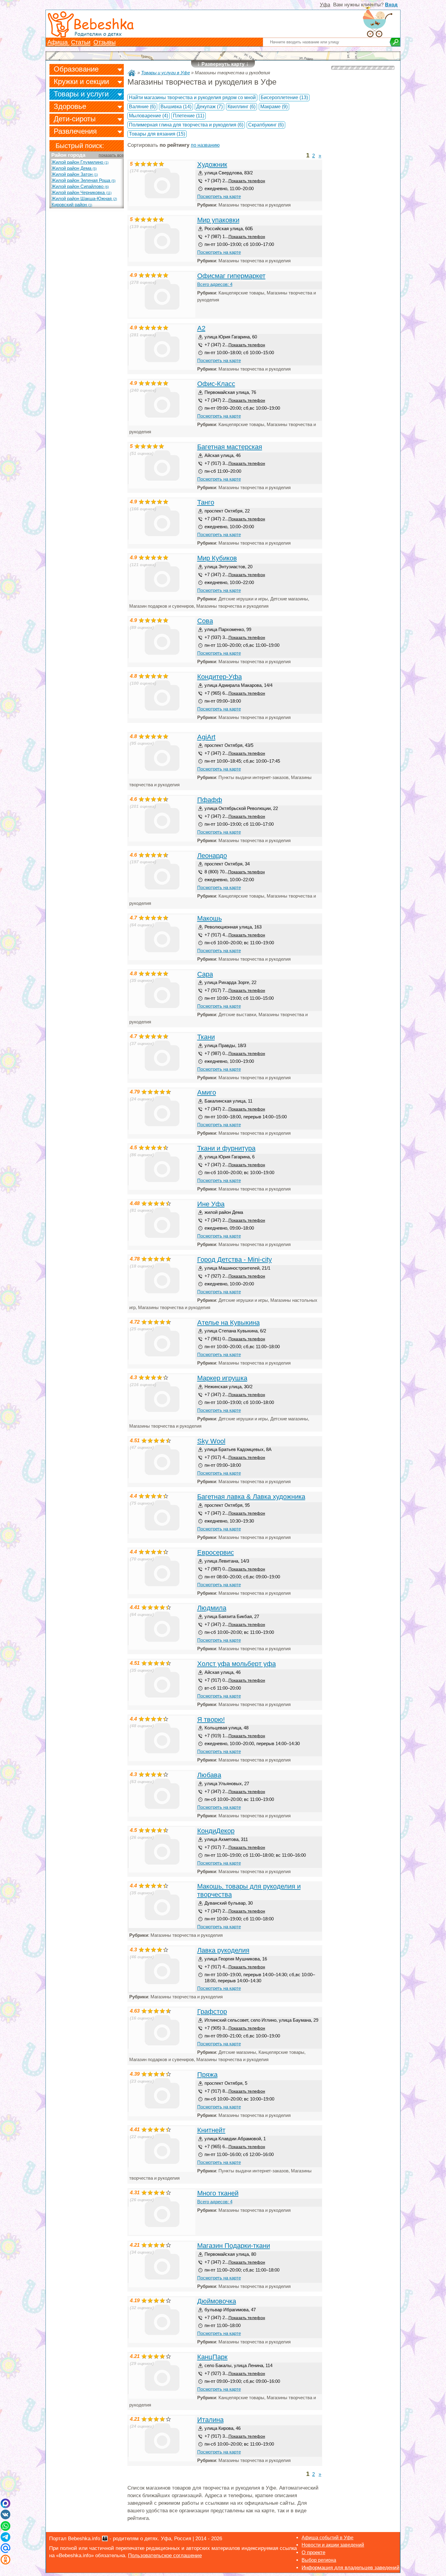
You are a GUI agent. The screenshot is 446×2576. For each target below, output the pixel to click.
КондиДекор (216, 1831)
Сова (205, 621)
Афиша (58, 42)
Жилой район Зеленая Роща (84, 180)
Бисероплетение (284, 97)
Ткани (206, 1037)
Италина (210, 2420)
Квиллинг (242, 107)
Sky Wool (211, 1441)
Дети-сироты (75, 119)
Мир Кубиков (217, 558)
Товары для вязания (157, 134)
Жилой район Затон (75, 174)
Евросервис (216, 1552)
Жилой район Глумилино (80, 162)
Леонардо (212, 856)
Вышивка (176, 107)
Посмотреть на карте (219, 196)
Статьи (81, 42)
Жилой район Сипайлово (80, 186)
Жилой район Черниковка (82, 193)
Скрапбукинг (266, 125)
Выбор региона (319, 2560)
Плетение (189, 116)
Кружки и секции (81, 81)
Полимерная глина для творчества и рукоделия (186, 125)
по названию (205, 145)
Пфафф (210, 800)
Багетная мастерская (230, 447)
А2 (201, 328)
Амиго (207, 1092)
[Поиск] (395, 42)
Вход (391, 5)
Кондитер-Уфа (220, 677)
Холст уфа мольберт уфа (237, 1664)
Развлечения (75, 131)
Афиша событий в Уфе (328, 2538)
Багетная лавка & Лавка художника (251, 1497)
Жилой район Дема (74, 168)
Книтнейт (211, 2130)
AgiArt (206, 737)
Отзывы (105, 42)
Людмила (212, 1608)
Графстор (212, 2012)
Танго (206, 502)
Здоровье (70, 106)
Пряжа (207, 2075)
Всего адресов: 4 (215, 284)
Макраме (274, 107)
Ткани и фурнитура (226, 1148)
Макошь (209, 918)
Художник (212, 165)
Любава (209, 1775)
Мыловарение (149, 116)
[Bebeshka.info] (132, 73)
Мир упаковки (218, 220)
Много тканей (218, 2193)
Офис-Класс (216, 384)
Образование (76, 69)
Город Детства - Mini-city (235, 1259)
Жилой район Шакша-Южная (84, 199)
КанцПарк (212, 2357)
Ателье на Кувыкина (228, 1323)
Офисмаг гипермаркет (231, 276)
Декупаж (209, 107)
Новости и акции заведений (333, 2545)
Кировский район (72, 205)
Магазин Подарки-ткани (234, 2246)
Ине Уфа (211, 1204)
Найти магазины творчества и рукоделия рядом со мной (192, 97)
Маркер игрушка (222, 1378)
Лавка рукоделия (223, 1950)
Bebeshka (103, 24)
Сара (205, 974)
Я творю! (211, 1720)
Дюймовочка (217, 2301)
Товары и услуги (81, 94)
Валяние (142, 107)
